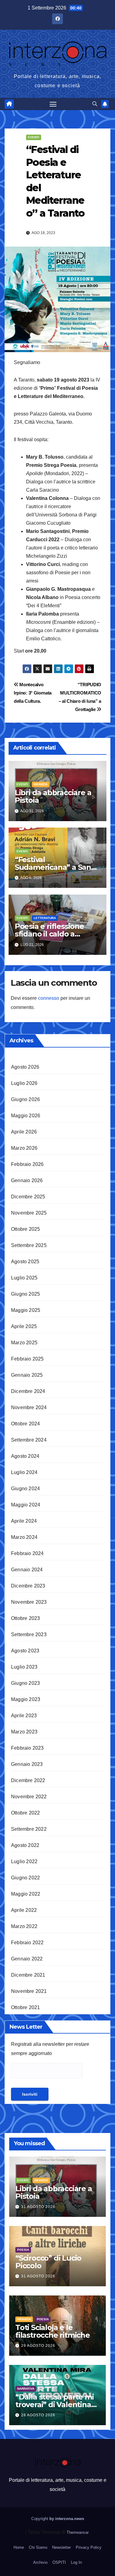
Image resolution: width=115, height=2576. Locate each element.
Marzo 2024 (24, 1537)
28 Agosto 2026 (38, 2415)
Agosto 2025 (25, 1262)
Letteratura (45, 918)
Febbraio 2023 (27, 1748)
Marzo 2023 (24, 1732)
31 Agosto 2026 (38, 2207)
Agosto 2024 (25, 1456)
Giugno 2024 (25, 1489)
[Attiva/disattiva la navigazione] (53, 104)
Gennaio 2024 (27, 1570)
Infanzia (41, 784)
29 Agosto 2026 (38, 2346)
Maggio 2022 (26, 1894)
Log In (76, 2562)
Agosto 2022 (25, 1845)
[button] (95, 104)
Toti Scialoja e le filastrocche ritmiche (53, 2331)
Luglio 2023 (24, 1667)
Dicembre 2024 (28, 1391)
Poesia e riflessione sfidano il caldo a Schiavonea (49, 934)
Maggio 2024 (26, 1505)
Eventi (34, 137)
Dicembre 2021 (28, 1975)
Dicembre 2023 (28, 1586)
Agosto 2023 (25, 1651)
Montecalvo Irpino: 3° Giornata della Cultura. (33, 693)
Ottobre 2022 (25, 1813)
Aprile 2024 (24, 1521)
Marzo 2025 (24, 1343)
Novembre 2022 (29, 1797)
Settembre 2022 (29, 1829)
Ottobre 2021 (25, 2007)
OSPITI (59, 2562)
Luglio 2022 (24, 1861)
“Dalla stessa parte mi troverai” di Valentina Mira (55, 2405)
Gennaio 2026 (27, 1180)
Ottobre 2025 (25, 1229)
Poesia (23, 2250)
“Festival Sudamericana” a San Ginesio (53, 867)
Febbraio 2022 (27, 1943)
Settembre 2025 (29, 1245)
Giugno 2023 (25, 1683)
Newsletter (61, 2547)
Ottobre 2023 (25, 1618)
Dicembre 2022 (28, 1780)
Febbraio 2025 (27, 1359)
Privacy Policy (89, 2547)
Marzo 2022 (24, 1926)
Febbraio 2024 (27, 1553)
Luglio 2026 (24, 1083)
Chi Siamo (38, 2547)
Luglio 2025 (24, 1278)
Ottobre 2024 (25, 1424)
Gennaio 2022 (27, 1959)
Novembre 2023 (29, 1602)
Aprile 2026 (24, 1132)
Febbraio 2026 (27, 1164)
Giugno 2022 (25, 1878)
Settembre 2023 (29, 1634)
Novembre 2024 (29, 1407)
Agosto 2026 (25, 1067)
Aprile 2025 (24, 1326)
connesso (49, 998)
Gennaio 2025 (27, 1375)
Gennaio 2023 (27, 1764)
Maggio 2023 (26, 1699)
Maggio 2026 (26, 1116)
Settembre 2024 (29, 1440)
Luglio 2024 (24, 1472)
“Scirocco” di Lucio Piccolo (48, 2262)
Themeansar (78, 2532)
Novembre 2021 (29, 1991)
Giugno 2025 (25, 1294)
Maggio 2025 (26, 1310)
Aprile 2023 (24, 1716)
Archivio (40, 2562)
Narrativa (26, 2389)
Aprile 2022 (24, 1910)
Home (19, 2547)
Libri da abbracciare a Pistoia (53, 796)
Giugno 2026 (25, 1099)
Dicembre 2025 (28, 1197)
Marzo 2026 (24, 1148)
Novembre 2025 (29, 1213)
